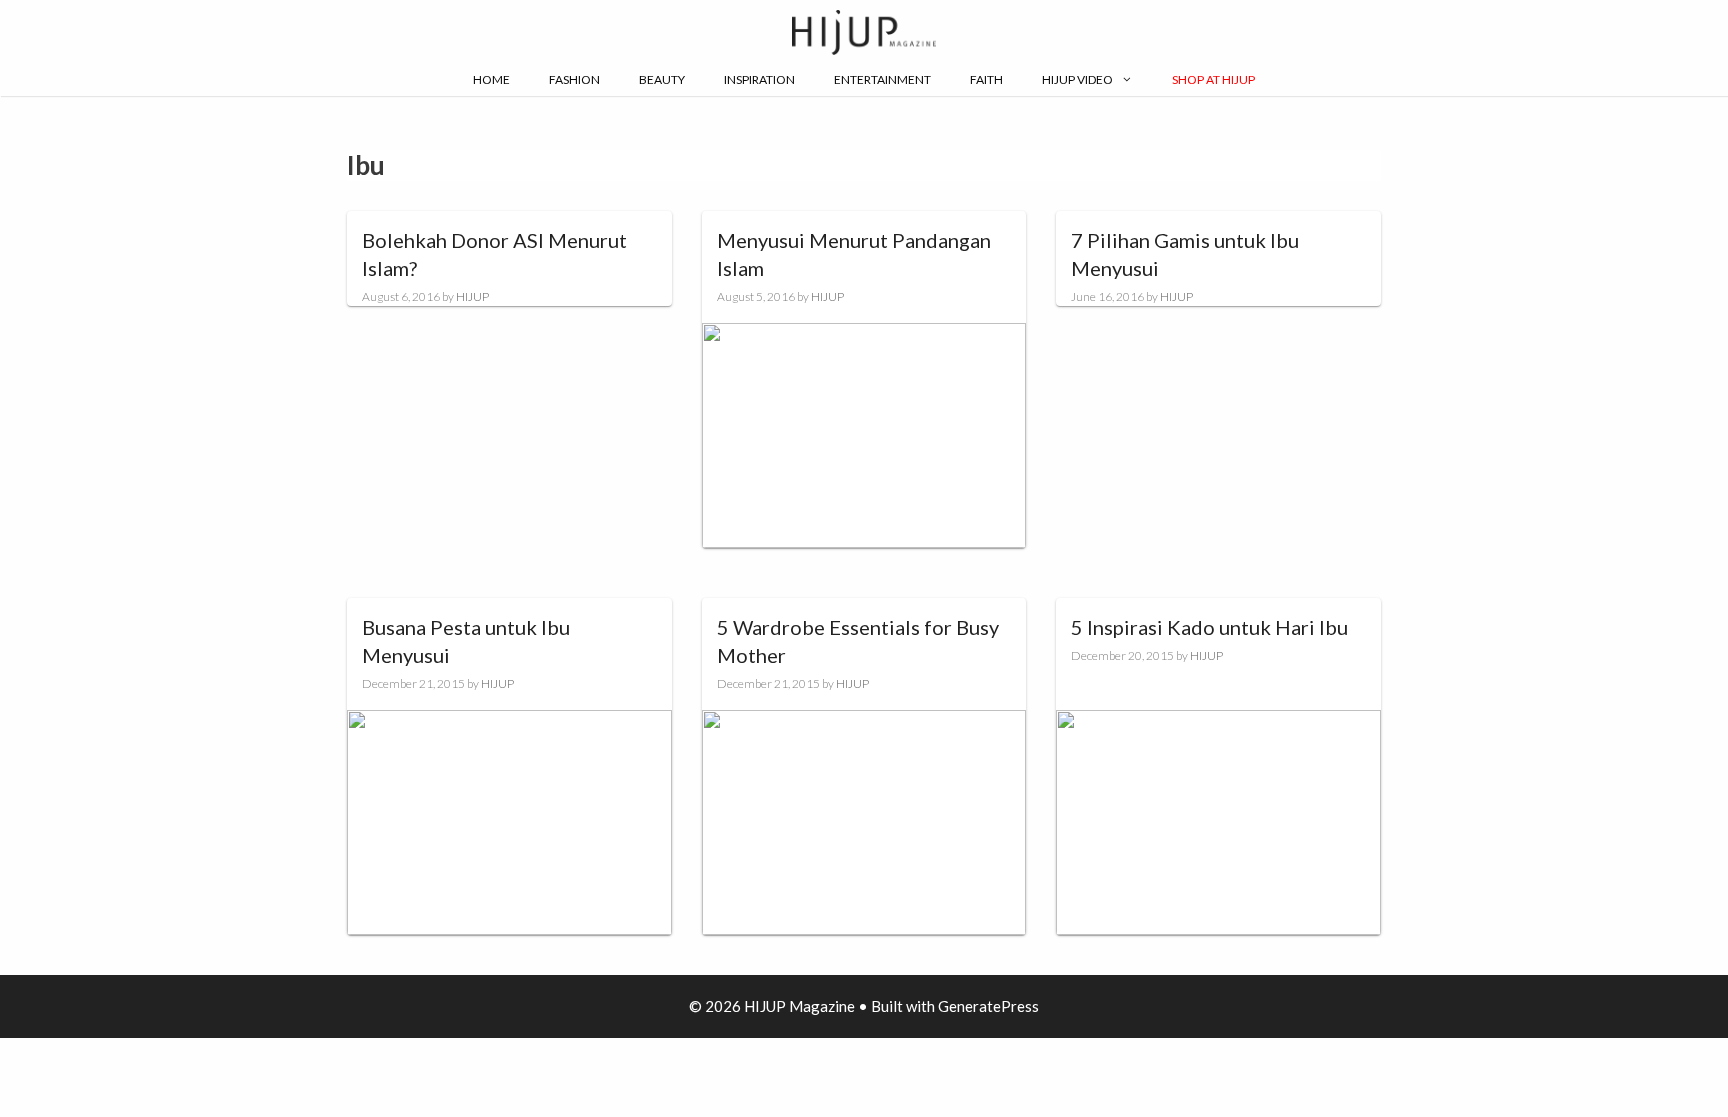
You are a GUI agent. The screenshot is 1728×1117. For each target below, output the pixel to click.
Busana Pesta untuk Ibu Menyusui (466, 641)
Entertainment (882, 79)
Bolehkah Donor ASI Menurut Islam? (494, 254)
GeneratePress (988, 1006)
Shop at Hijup (1213, 79)
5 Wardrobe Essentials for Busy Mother (858, 641)
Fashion (574, 79)
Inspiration (759, 79)
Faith (986, 79)
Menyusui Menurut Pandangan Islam (854, 254)
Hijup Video (1077, 79)
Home (491, 79)
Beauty (662, 79)
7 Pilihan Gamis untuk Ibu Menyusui (1185, 254)
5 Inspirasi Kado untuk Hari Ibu (1209, 627)
